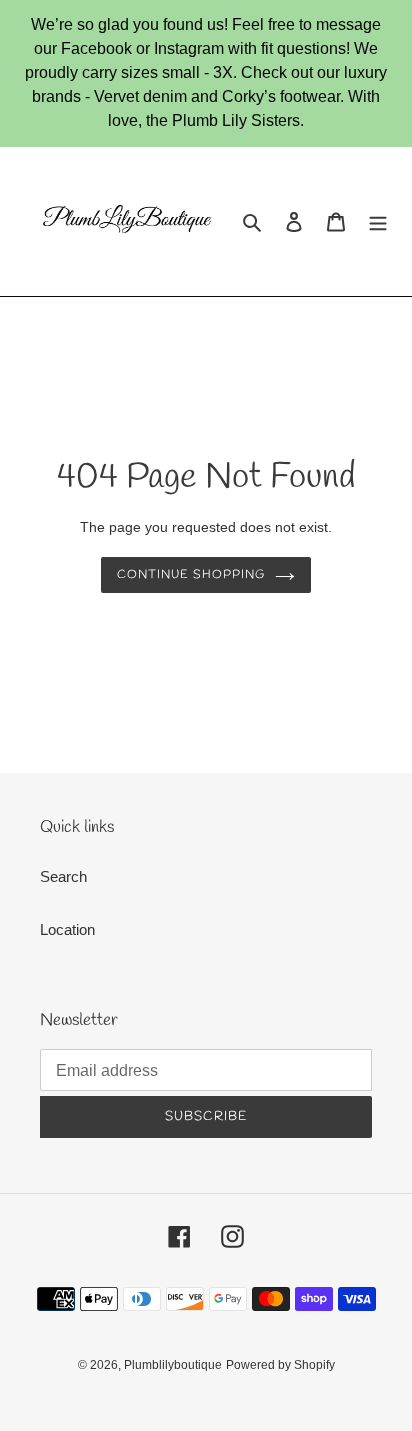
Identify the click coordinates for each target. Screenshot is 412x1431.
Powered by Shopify (280, 1365)
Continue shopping (191, 575)
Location (67, 929)
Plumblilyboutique (173, 1365)
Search (63, 876)
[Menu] (378, 221)
